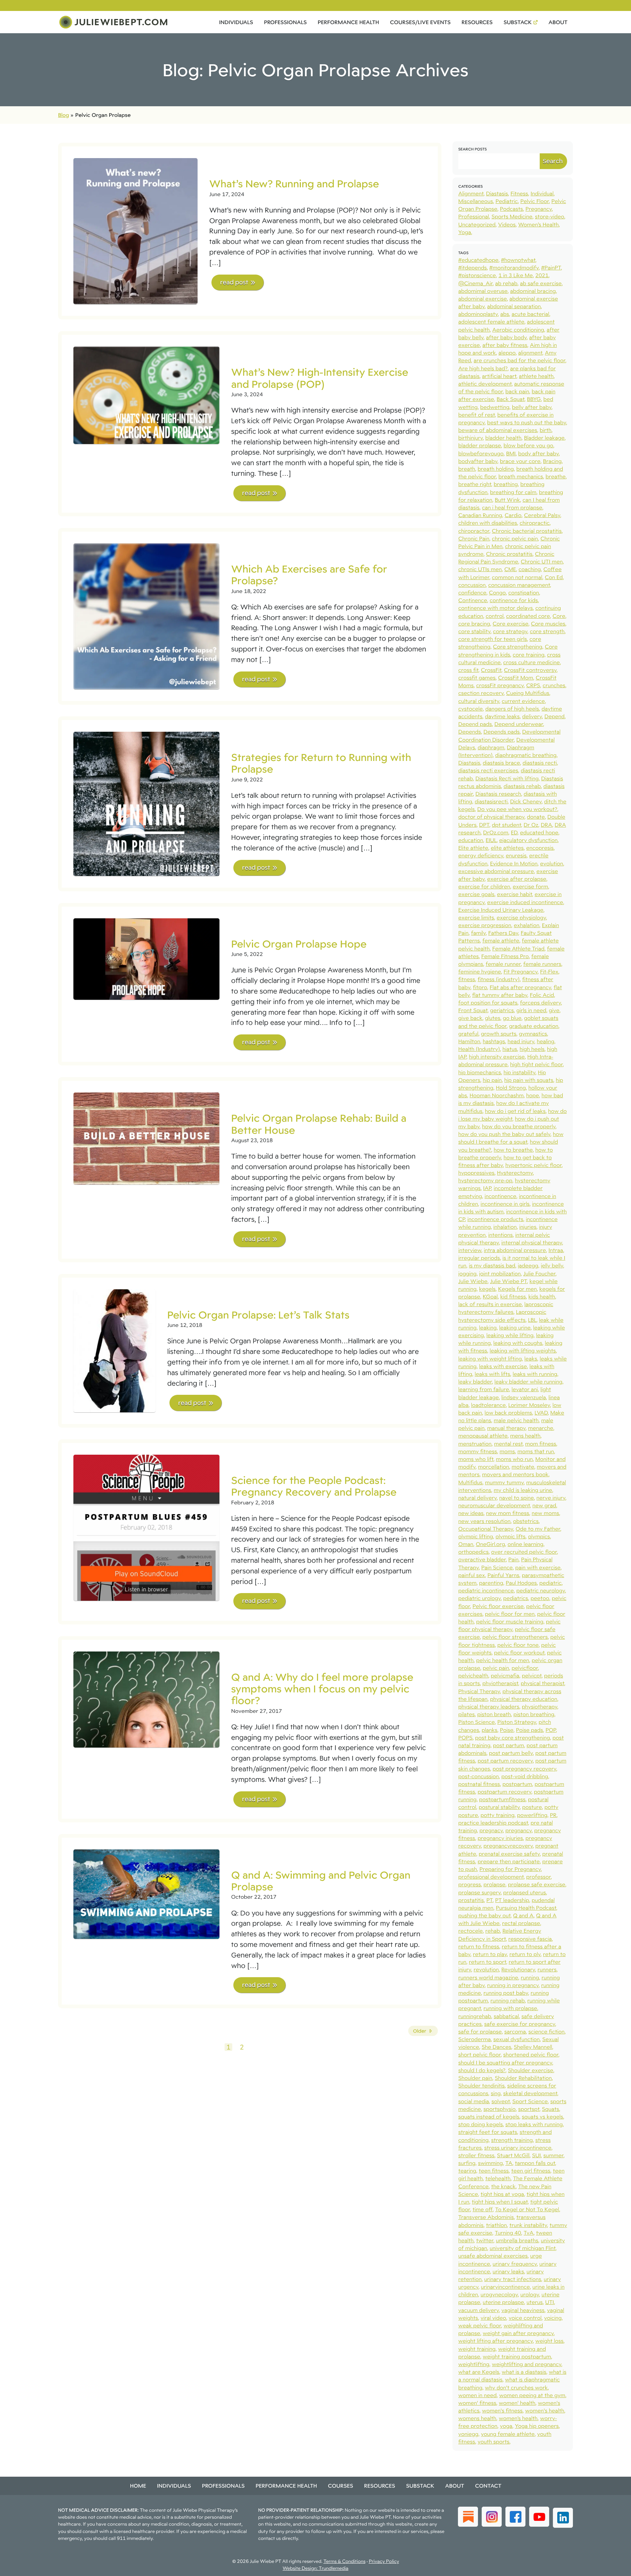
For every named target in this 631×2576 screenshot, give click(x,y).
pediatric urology (479, 1598)
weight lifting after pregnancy (496, 2341)
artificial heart (499, 376)
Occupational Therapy (486, 1529)
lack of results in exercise (490, 1304)
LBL (532, 1320)
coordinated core (528, 616)
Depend (554, 716)
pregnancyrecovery (508, 1846)
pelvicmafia (505, 1675)
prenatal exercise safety (509, 1854)
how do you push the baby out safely (504, 1134)
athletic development (485, 384)
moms (507, 1451)
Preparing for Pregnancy (510, 1869)
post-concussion (479, 1776)
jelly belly (552, 1265)
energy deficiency (481, 855)
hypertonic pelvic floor (534, 1165)
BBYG (534, 399)
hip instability (519, 1072)
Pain (513, 1559)
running (530, 1977)
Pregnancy (539, 209)
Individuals (236, 22)
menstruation (475, 1444)
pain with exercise (538, 1567)
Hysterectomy (515, 1173)
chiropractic (535, 523)
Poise (507, 1730)
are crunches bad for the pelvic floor (519, 360)
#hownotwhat (518, 260)
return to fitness (479, 1946)
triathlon (496, 2225)
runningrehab (475, 2016)
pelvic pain (496, 1668)
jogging (467, 1273)
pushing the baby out (484, 1915)
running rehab (508, 2000)
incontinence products (495, 1219)
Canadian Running (480, 515)
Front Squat (473, 1010)
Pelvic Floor (535, 201)
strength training (512, 2140)
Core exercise (510, 623)
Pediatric (507, 201)
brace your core (520, 461)
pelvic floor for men (510, 1614)
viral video (493, 2318)
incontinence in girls (505, 1204)
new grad (544, 1505)
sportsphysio (500, 2109)
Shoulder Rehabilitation (523, 2078)
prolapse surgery (479, 1892)
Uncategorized (477, 224)
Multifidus (470, 1482)
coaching (530, 569)
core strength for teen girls (493, 639)
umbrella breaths (517, 2240)
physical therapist (542, 1683)
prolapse (494, 1884)
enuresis (516, 855)
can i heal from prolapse (512, 507)
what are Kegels (479, 2372)
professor (538, 1877)
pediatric (550, 1583)
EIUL (491, 840)
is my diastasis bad (492, 1265)
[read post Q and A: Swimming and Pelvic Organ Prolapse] (146, 1894)
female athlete (501, 940)
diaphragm (491, 747)
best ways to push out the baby (527, 422)
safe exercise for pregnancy (520, 2024)
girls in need (531, 1010)
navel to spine (517, 1498)
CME (510, 569)
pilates (466, 1714)
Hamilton (469, 1041)
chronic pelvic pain (515, 538)
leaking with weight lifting (490, 1358)
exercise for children (484, 886)
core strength (547, 631)
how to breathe (513, 1150)
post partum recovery (505, 1760)
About (558, 22)
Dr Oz (531, 825)
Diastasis (497, 193)
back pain (517, 391)
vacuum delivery (479, 2310)
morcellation (494, 1467)
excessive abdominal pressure (496, 871)
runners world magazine (488, 1977)
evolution (552, 863)
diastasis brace (501, 763)
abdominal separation (514, 306)
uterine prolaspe (503, 2302)
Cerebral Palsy (542, 515)
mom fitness (541, 1444)
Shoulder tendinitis (481, 2085)
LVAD (541, 1413)
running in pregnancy (513, 1985)
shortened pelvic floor (531, 2054)
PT (489, 1900)
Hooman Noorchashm (497, 1095)
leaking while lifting (510, 1335)
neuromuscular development (494, 1505)
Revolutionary (518, 1969)
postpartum (517, 1784)
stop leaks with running (534, 2124)
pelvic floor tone (518, 1645)
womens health (477, 2418)
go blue (512, 1018)
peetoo (540, 1598)
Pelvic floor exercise (498, 1606)
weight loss (549, 2341)
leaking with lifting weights (523, 1350)
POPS (465, 1737)
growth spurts (499, 1034)
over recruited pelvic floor (524, 1552)
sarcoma (515, 2031)
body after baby (538, 453)
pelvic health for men (503, 1660)
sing (496, 2093)
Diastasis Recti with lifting (507, 778)
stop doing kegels (481, 2124)
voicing (553, 2318)
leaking (488, 1327)
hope (533, 1095)
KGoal (490, 1296)
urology (530, 2294)
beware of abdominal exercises (498, 430)
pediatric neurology (541, 1590)
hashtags (494, 1041)
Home (138, 2486)
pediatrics (516, 1598)
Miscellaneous (476, 201)
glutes (493, 1018)
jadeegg (528, 1265)
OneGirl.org (490, 1544)
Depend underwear (519, 724)
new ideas (471, 1513)
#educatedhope (478, 260)
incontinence (500, 1196)
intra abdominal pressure (515, 1250)
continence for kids (514, 600)
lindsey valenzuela (524, 1397)
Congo (497, 592)
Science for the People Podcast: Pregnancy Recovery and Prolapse (314, 1486)
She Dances (496, 2047)
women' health (517, 2403)
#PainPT (551, 267)
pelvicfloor (525, 1668)
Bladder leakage (544, 438)
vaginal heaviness (523, 2310)
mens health (525, 1436)
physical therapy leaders (489, 1706)
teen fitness (494, 2171)
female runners (542, 964)
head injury (521, 1041)
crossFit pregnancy (500, 685)
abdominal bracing (533, 291)
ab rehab (506, 283)
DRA (546, 825)
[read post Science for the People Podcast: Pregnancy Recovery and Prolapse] (146, 1528)
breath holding (496, 469)
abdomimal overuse (483, 291)
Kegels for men (517, 1289)
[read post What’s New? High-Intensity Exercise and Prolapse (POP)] (146, 395)
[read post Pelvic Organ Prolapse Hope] (146, 959)
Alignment (471, 193)
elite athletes (507, 848)
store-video (550, 216)
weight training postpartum (517, 2356)
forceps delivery (540, 1002)
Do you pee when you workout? (517, 809)
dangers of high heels (512, 709)
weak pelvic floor (480, 2325)
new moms (545, 1513)
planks (489, 1730)
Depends (470, 732)
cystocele (471, 709)
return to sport (487, 1962)
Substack (518, 22)
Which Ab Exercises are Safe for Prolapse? (309, 575)
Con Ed (554, 577)
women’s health (518, 2418)
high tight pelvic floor (536, 1064)
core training (529, 654)
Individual (542, 193)
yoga (506, 2426)
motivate (523, 1467)
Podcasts (511, 209)
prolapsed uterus (525, 1892)
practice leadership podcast (493, 1823)
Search (553, 161)
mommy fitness (478, 1451)
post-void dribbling (525, 1776)
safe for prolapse (480, 2031)
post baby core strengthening (513, 1737)
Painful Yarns (503, 1575)
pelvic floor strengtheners (515, 1637)
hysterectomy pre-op (485, 1180)
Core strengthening (518, 646)
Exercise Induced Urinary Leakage (501, 910)
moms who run (514, 1459)
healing (546, 1041)
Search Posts (473, 149)
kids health (542, 1296)
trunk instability (528, 2225)
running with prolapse (510, 2008)
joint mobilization (500, 1273)
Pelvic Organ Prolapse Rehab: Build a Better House (319, 1124)
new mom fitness (508, 1513)
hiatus (510, 1049)
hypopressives (476, 1173)
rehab (493, 1931)
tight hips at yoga (502, 2194)
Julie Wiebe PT (508, 1281)
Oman (466, 1544)
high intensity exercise (497, 1057)
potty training (498, 1815)
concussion (472, 585)
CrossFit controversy (530, 670)
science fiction (546, 2031)
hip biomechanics (480, 1072)
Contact (488, 2486)
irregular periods (479, 1258)
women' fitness (477, 2403)
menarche (541, 1428)
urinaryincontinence (505, 2287)
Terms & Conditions (345, 2561)
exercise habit (515, 894)
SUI (536, 2155)
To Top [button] (612, 2568)
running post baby (506, 1993)
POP (551, 1730)
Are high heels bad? (483, 368)
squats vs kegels (542, 2116)
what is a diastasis (524, 2372)
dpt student (506, 825)
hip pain (492, 1080)
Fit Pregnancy (521, 971)
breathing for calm (513, 492)
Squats (550, 2109)
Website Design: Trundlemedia (315, 2568)
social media (474, 2101)
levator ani (525, 1389)
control (495, 616)
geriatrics (502, 1010)
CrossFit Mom (516, 678)
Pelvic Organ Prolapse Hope (299, 944)
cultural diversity (479, 701)
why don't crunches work (516, 2387)
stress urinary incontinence (518, 2148)
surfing (467, 2163)
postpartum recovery (504, 1792)
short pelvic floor (479, 2054)
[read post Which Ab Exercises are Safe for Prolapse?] (146, 616)
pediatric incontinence (486, 1590)
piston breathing (534, 1714)
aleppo (507, 353)
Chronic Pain (474, 538)
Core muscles (548, 623)
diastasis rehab (522, 786)
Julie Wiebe (473, 1281)
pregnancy (519, 1830)
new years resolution (484, 1521)
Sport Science (530, 2101)
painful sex (472, 1575)
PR (553, 1815)
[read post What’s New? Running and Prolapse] (135, 231)
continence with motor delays (496, 608)
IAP (487, 1188)
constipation (524, 592)
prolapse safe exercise (537, 1884)
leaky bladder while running (528, 1381)
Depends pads (502, 732)
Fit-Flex (549, 971)
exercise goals (476, 894)
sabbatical (506, 2016)
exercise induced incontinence (525, 902)
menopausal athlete (483, 1436)
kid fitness (513, 1296)
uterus (535, 2302)
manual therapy (506, 1428)
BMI (511, 453)
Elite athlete (473, 848)
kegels (487, 1289)
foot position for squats (488, 1002)
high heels (532, 1049)
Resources (477, 22)
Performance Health (348, 22)
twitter (485, 2240)
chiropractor (474, 531)
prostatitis (471, 1900)
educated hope (539, 832)
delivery (532, 716)
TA (509, 2163)
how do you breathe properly (519, 1126)
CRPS (533, 685)
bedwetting (495, 407)
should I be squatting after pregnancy (505, 2062)
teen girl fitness (531, 2171)
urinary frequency (515, 2264)
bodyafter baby (478, 461)
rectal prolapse (521, 1923)
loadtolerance (488, 1405)
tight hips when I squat (500, 2202)
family (478, 933)
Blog (64, 115)
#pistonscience (477, 275)
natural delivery (477, 1498)
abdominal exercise (483, 298)
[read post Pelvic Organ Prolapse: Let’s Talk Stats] (114, 1351)
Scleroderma (475, 2039)
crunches (554, 685)
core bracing (474, 623)
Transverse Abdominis (486, 2217)
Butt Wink (507, 500)
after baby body (506, 337)
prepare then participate (509, 1861)
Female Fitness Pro (505, 956)
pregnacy (491, 1830)
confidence (472, 592)
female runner (503, 964)
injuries (528, 1227)
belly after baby (532, 407)
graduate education (534, 1026)
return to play (490, 1954)
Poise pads (529, 1730)
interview (470, 1250)
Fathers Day (503, 933)
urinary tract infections (513, 2279)
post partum (508, 1745)
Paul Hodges (521, 1583)
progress (470, 1884)
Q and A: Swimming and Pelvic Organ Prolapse (321, 1881)
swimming (490, 2163)
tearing (467, 2171)
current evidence (523, 701)
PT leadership (512, 1900)
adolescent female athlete (491, 321)
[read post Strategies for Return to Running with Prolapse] (146, 804)
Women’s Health (538, 224)
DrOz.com (496, 832)
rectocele (471, 1931)
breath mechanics (521, 476)
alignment (530, 353)
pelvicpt (532, 1675)
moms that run (536, 1451)
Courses (341, 2486)
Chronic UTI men (542, 561)
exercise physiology (521, 917)
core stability (474, 631)
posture (532, 1807)
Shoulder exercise (531, 2070)
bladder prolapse (480, 445)
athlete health (536, 376)
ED (514, 832)
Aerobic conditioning (518, 330)
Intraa (556, 1250)
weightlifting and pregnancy (527, 2364)
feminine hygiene (480, 971)
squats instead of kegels (489, 2116)
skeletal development (530, 2093)
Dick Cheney (526, 801)
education (471, 840)
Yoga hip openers (537, 2426)
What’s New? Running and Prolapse (294, 183)
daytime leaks (502, 716)
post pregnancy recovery (524, 1769)
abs (505, 314)
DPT (484, 825)
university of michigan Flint (523, 2248)
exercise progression (485, 925)
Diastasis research (498, 794)
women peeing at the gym (532, 2395)
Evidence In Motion (514, 863)
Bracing (552, 461)
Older (420, 2031)
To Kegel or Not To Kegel (527, 2209)
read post (234, 282)
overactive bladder (482, 1559)
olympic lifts (510, 1536)
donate (536, 817)
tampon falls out (535, 2163)
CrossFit (491, 670)
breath (467, 469)
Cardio (513, 515)
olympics (539, 1536)
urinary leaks (508, 2271)
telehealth (498, 2178)
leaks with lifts (492, 1374)
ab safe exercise (541, 283)
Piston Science (477, 1722)
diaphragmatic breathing (526, 755)
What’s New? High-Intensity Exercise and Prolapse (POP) (320, 378)
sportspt (529, 2109)
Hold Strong (511, 1088)
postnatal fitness (479, 1784)
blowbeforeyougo (481, 453)
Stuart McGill (513, 2155)
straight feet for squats (488, 2132)
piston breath (494, 1714)
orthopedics (473, 1552)
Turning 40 (508, 2233)
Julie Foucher (539, 1273)
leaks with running (535, 1374)
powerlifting (532, 1815)
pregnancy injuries (500, 1838)
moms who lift (476, 1459)
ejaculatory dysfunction (528, 840)
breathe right (475, 484)
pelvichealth (473, 1675)
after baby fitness (505, 345)
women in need (477, 2395)
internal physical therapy (532, 1242)
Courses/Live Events (420, 22)
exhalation (527, 925)
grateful (468, 1034)
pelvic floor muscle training (510, 1621)
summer (553, 2155)
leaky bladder (475, 1381)
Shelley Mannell (533, 2047)
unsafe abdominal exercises (493, 2256)
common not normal (517, 577)
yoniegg (468, 2434)
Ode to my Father (538, 1529)
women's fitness (502, 2410)
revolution (486, 1969)
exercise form (530, 886)
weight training (477, 2349)
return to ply (525, 1954)
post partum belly (511, 1753)
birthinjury (471, 438)
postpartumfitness (502, 1799)
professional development (491, 1877)
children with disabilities (488, 523)
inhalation (505, 1227)
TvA (529, 2233)
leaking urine (515, 1327)
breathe (556, 476)
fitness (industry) (499, 979)
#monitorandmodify (514, 267)
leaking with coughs (518, 1343)
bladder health (503, 438)
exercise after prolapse (517, 879)
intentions (500, 1235)
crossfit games (477, 678)
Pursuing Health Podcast (526, 1908)
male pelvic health (516, 1420)
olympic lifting (476, 1536)
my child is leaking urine (523, 1490)
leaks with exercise (503, 1366)
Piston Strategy (517, 1722)
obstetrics (526, 1521)
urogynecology (499, 2294)
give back (470, 1018)
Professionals (285, 22)
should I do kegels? (482, 2070)
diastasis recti (540, 763)
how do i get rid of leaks (515, 1111)
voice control (525, 2318)
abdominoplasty (478, 314)
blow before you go (528, 445)
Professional (474, 216)
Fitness (519, 193)
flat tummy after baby (500, 995)
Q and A (523, 1915)
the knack (503, 2186)
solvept (501, 2101)
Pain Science (497, 1567)
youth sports (494, 2441)
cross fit (468, 670)
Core (559, 616)
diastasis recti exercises (488, 770)
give (554, 1010)
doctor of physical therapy (491, 817)
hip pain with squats (529, 1080)
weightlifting (474, 2364)
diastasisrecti (491, 801)
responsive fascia (530, 1939)
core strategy (510, 631)
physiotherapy (540, 1706)
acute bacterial (530, 314)
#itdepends (473, 267)
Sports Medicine (512, 216)
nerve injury (551, 1498)
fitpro (480, 987)
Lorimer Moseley (529, 1405)
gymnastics (533, 1034)
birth (546, 430)
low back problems (508, 1413)
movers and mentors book (515, 1474)
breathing (506, 484)
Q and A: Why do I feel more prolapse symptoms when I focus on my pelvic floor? (322, 1689)
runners (547, 1969)
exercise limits (476, 917)
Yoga (465, 232)
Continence (473, 600)
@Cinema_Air (475, 283)
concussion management (519, 585)
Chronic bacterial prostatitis (527, 531)
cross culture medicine (531, 662)
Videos (507, 224)
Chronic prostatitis (509, 554)
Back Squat (510, 399)
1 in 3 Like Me (516, 275)
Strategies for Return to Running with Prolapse (321, 763)
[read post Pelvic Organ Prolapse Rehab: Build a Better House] (146, 1138)
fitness (467, 979)
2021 (542, 275)
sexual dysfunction (517, 2039)
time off (483, 2209)
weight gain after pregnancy (518, 2333)
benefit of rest (477, 415)
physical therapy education (524, 1699)
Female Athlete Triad (518, 948)
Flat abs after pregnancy (520, 987)
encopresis (540, 848)
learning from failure (484, 1389)
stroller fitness (476, 2155)
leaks (531, 1358)
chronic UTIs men (480, 569)
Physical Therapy (479, 1691)
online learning (525, 1544)
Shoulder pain (475, 2078)
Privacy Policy (384, 2561)
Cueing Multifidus (528, 693)
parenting (491, 1583)
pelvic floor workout (519, 1652)
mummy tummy (504, 1482)
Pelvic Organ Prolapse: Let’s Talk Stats (258, 1315)
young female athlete (508, 2434)
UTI (550, 2302)
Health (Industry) (479, 1049)
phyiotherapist (500, 1683)
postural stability (499, 1807)
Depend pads (475, 724)
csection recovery (481, 693)
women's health (545, 2410)
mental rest (508, 1444)
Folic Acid (542, 995)
